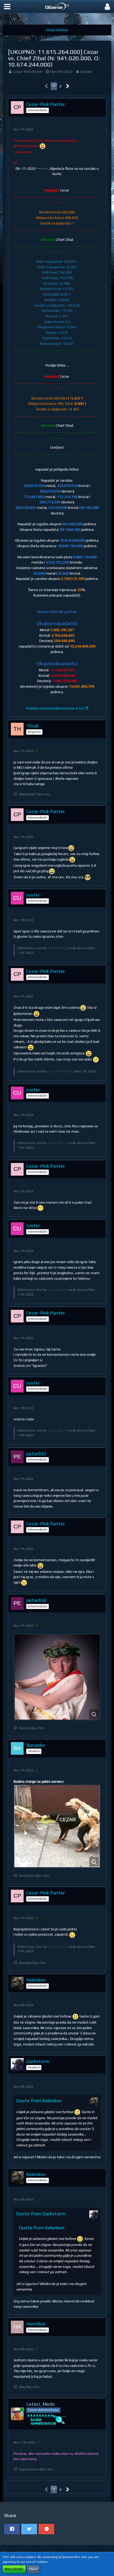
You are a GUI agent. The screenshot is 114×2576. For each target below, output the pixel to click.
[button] (7, 7)
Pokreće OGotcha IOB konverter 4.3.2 (55, 708)
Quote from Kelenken (39, 2101)
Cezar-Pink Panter (28, 72)
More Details (14, 2569)
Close (33, 2569)
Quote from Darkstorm (41, 2214)
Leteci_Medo (57, 948)
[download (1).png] (57, 1826)
